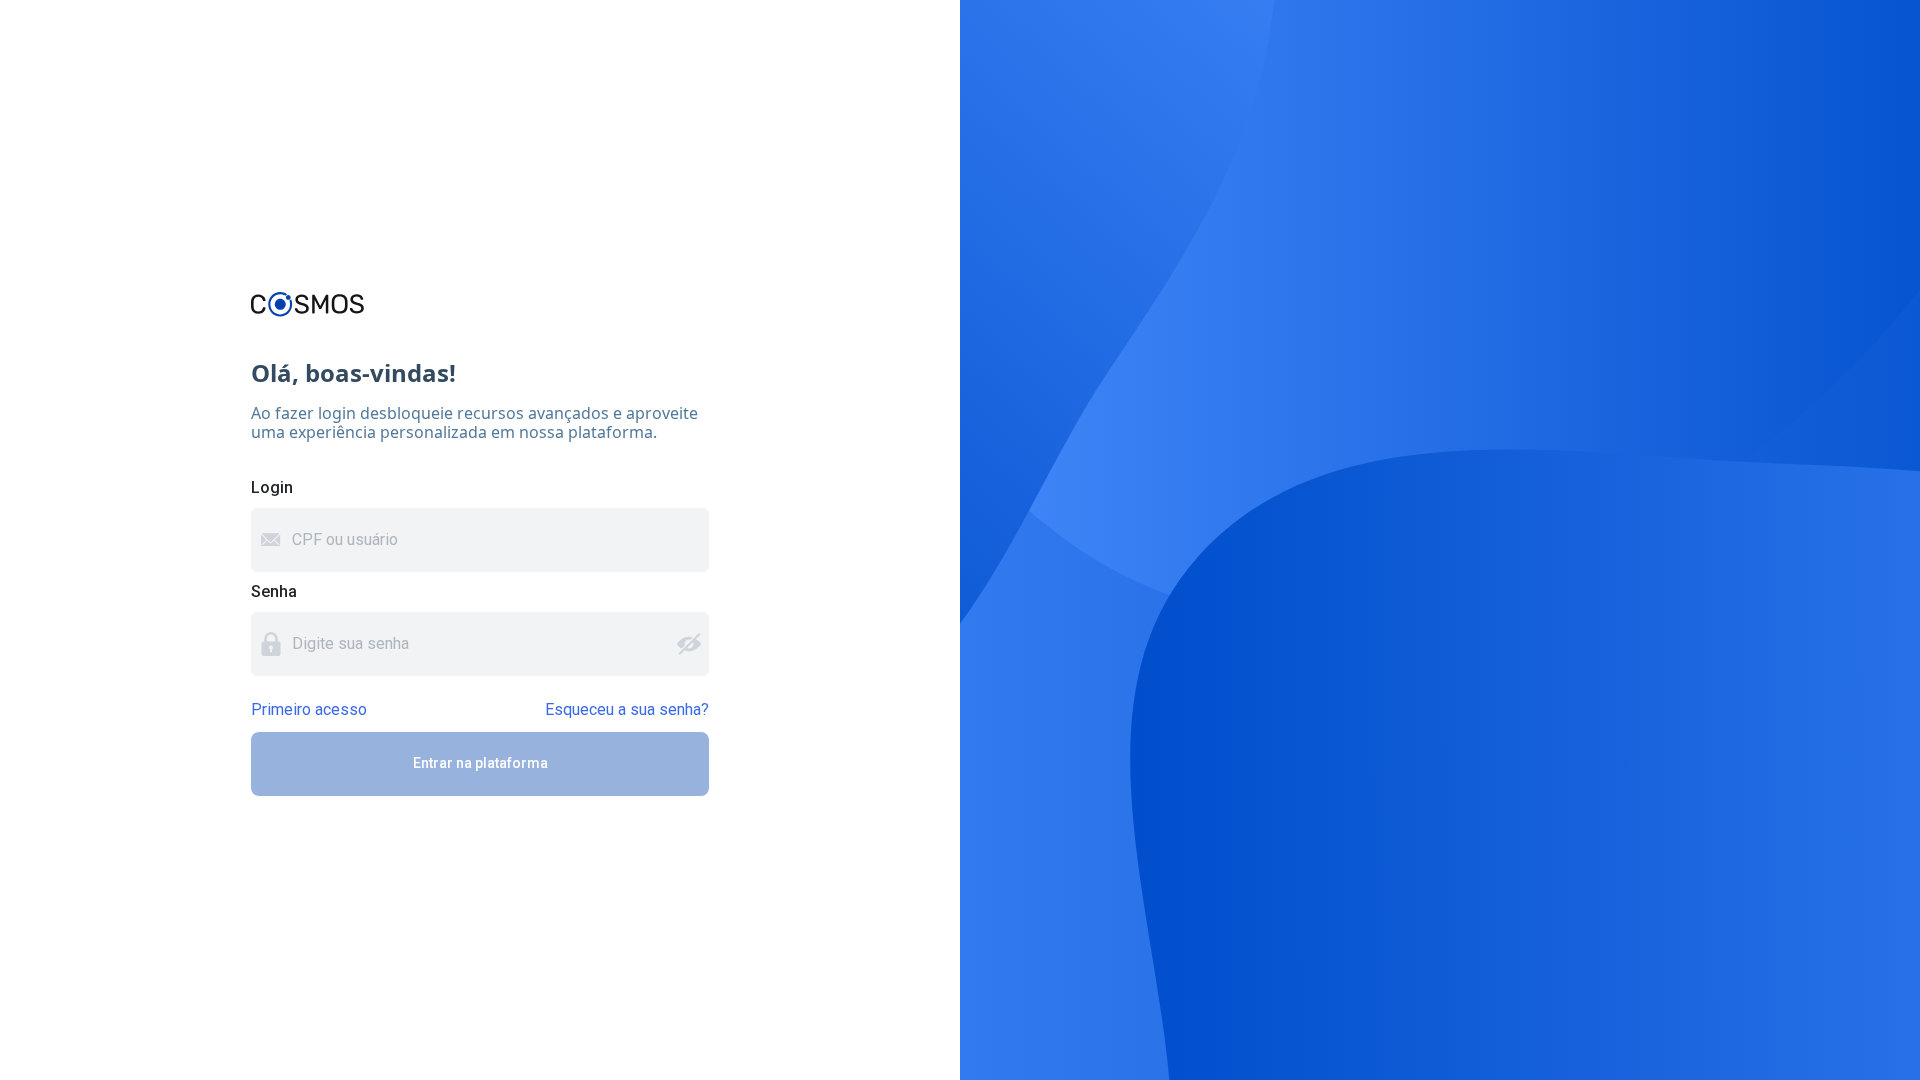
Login (272, 487)
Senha (274, 591)
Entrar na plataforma (480, 763)
